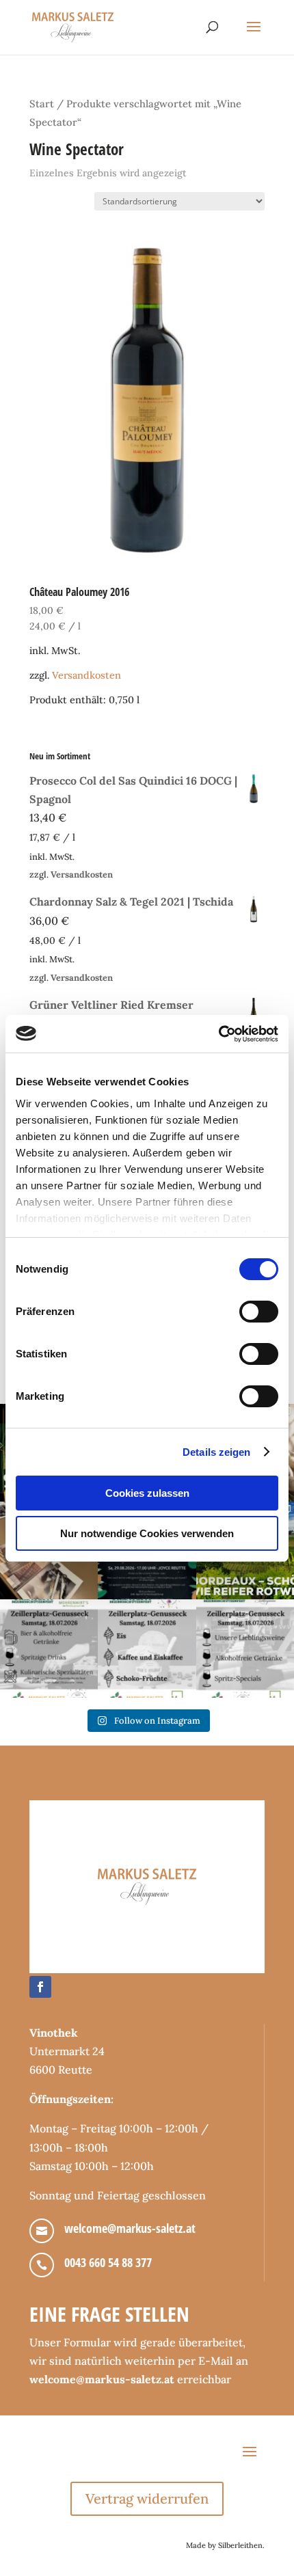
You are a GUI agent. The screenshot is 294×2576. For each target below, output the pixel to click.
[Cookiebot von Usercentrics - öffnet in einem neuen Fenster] (218, 1034)
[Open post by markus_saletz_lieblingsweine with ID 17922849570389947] (49, 1648)
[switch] (259, 1312)
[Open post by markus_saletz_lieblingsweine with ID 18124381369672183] (245, 1648)
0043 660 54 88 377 (108, 2262)
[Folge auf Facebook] (40, 1987)
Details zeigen (216, 1452)
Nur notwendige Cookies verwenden (147, 1533)
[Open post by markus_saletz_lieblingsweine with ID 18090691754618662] (147, 1648)
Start (42, 104)
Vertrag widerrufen (147, 2498)
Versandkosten (86, 675)
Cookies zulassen (147, 1493)
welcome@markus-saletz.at (130, 2228)
